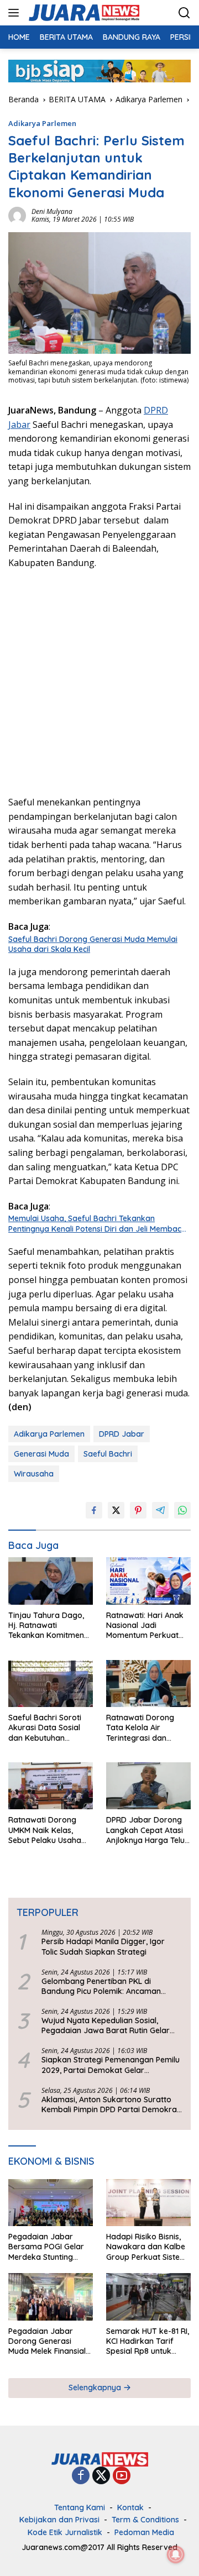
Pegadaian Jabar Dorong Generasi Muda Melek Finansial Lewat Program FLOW (49, 2341)
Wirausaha (34, 1474)
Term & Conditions (145, 2520)
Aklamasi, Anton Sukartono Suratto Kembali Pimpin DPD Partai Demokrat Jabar (111, 2104)
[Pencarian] (184, 13)
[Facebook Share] (94, 1510)
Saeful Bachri (108, 1454)
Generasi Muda (41, 1454)
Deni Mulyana (52, 211)
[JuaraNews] (83, 13)
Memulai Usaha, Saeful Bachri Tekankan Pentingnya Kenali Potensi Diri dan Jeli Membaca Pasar (97, 1223)
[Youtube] (122, 2476)
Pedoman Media (144, 2532)
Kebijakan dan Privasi (59, 2520)
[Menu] (16, 13)
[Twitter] (101, 2476)
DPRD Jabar (122, 1434)
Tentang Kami (80, 2507)
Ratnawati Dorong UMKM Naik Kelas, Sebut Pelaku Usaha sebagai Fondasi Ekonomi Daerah (45, 1830)
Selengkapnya (96, 2387)
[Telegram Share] (160, 1510)
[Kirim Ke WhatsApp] (182, 1510)
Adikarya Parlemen (42, 123)
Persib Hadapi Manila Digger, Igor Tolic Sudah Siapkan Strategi (103, 1946)
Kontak (130, 2507)
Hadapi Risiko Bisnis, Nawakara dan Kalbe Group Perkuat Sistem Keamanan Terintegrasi (146, 2247)
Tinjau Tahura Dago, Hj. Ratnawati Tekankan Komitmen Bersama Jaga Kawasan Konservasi (47, 1625)
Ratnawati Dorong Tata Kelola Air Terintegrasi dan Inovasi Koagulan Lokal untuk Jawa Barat (140, 1728)
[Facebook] (81, 2476)
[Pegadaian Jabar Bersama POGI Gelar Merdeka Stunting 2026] (51, 2203)
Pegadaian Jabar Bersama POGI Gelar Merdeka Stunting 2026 (46, 2247)
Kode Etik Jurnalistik (65, 2532)
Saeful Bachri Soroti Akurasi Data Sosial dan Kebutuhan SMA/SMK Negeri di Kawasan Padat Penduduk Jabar (45, 1728)
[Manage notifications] (176, 2554)
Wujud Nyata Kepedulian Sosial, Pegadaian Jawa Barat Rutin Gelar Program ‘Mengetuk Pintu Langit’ (106, 2025)
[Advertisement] (99, 681)
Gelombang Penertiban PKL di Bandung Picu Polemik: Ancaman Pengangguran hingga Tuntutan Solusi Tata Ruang (111, 1986)
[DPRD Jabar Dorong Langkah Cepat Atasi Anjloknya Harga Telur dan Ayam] (148, 1786)
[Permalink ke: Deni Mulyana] (17, 215)
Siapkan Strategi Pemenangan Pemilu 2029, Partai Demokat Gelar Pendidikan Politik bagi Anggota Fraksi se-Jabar (111, 2065)
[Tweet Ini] (116, 1510)
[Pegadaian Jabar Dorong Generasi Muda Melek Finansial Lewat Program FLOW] (51, 2297)
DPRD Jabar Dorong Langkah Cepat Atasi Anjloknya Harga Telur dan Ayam (147, 1830)
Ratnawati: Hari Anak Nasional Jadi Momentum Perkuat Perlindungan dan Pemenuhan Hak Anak (146, 1625)
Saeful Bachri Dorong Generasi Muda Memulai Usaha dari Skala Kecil (93, 944)
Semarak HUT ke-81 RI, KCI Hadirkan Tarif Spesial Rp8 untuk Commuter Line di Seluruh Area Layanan (148, 2341)
